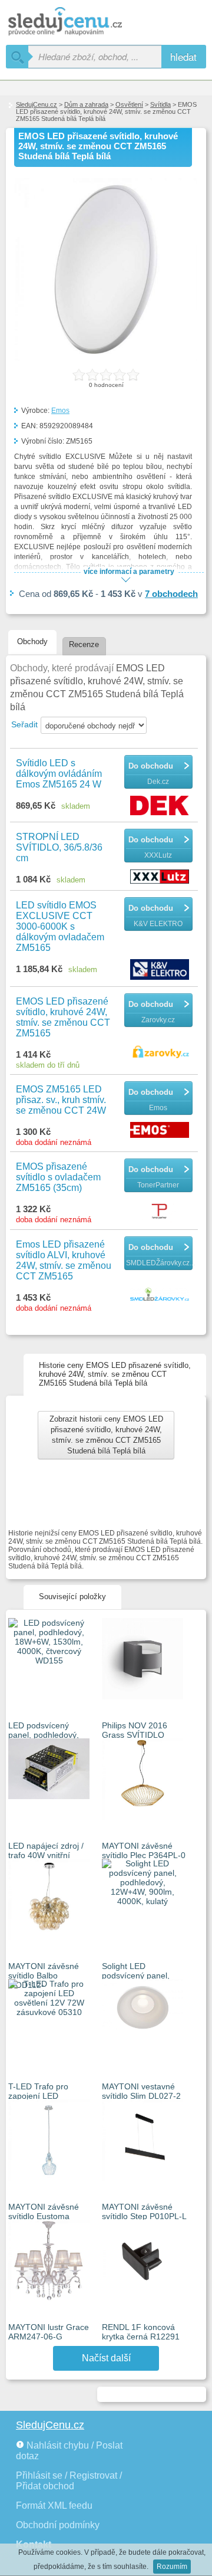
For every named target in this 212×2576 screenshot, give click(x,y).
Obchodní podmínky (58, 2525)
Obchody (32, 641)
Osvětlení (129, 104)
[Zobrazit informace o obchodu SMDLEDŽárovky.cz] (161, 1295)
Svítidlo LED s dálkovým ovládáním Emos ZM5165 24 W (59, 774)
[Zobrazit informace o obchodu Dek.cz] (161, 806)
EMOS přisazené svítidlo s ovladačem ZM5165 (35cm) (58, 1177)
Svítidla (160, 104)
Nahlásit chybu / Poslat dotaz (69, 2451)
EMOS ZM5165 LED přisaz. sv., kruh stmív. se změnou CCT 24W (61, 1100)
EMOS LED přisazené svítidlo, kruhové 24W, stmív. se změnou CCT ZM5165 (63, 1017)
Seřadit (24, 724)
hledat (183, 56)
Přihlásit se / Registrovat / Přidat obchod (69, 2481)
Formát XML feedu (54, 2506)
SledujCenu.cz (37, 104)
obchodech (171, 594)
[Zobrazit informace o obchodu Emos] (161, 1131)
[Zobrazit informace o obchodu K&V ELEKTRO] (161, 970)
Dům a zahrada (86, 104)
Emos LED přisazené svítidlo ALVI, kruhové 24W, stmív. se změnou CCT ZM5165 (64, 1260)
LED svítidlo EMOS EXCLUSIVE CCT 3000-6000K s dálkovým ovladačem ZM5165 (60, 926)
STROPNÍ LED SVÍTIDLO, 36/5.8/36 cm (59, 847)
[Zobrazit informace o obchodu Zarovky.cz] (161, 1052)
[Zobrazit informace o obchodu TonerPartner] (161, 1212)
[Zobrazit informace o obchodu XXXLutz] (161, 877)
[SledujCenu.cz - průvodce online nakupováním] (82, 22)
